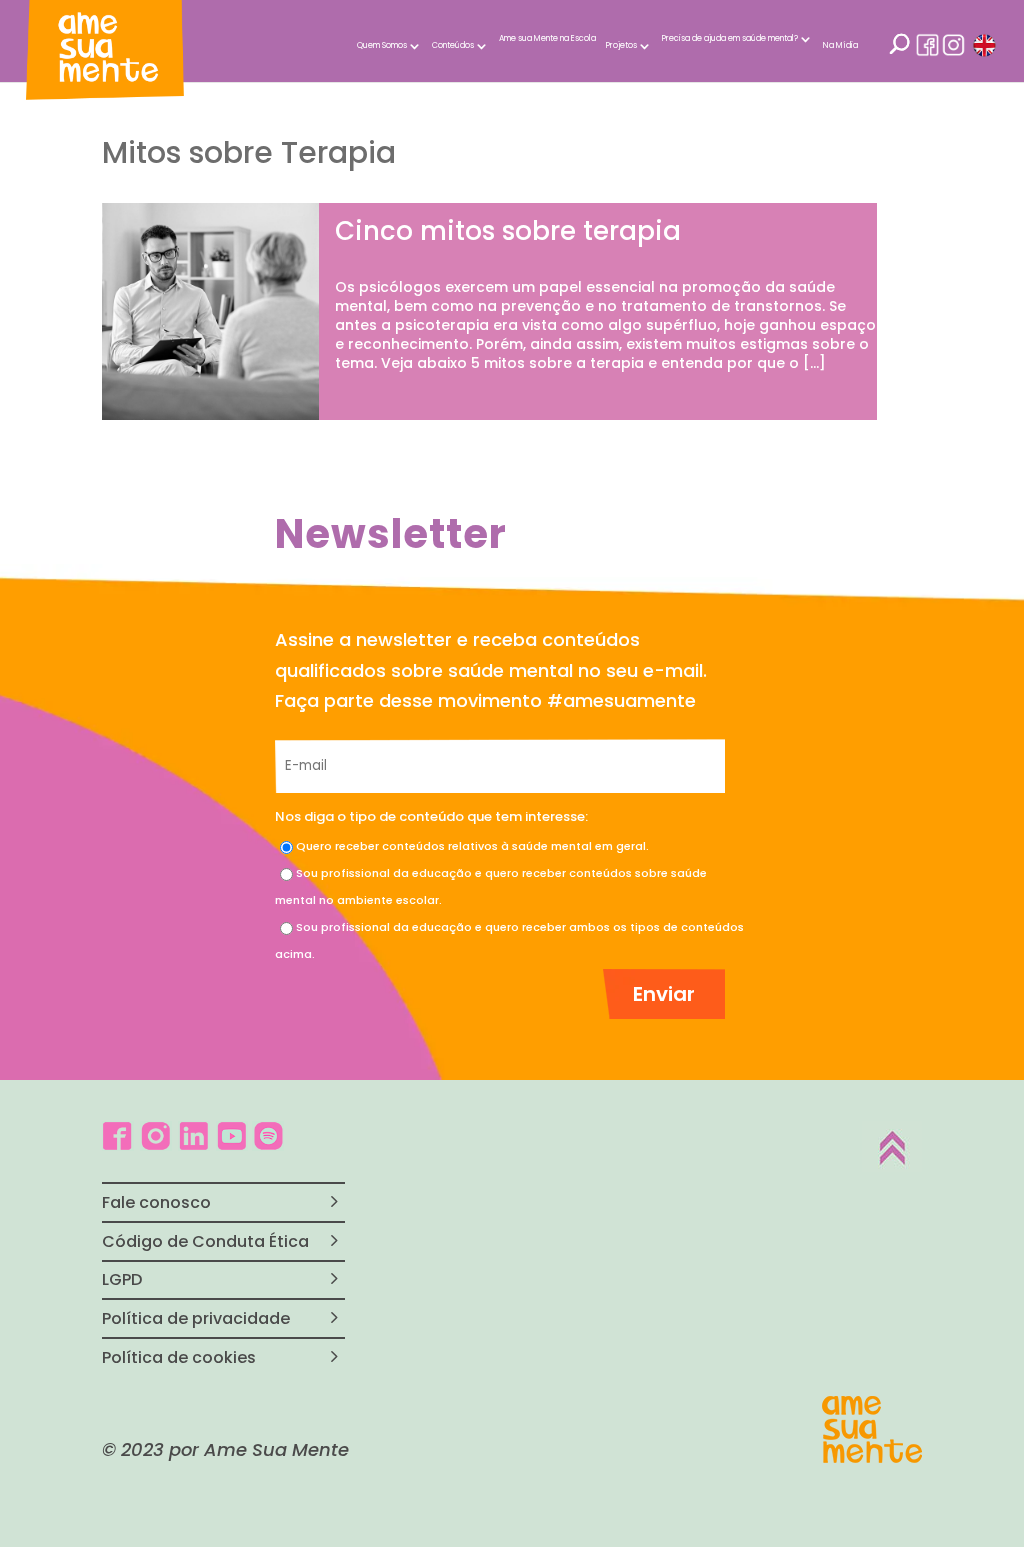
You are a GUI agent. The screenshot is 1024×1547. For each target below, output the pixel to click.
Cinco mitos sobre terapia (508, 231)
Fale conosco (156, 1202)
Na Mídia (840, 45)
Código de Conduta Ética (205, 1241)
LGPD (122, 1279)
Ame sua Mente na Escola (547, 38)
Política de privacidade (196, 1318)
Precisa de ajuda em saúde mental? (730, 38)
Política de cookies (179, 1357)
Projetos (621, 45)
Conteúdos (453, 45)
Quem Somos (382, 45)
